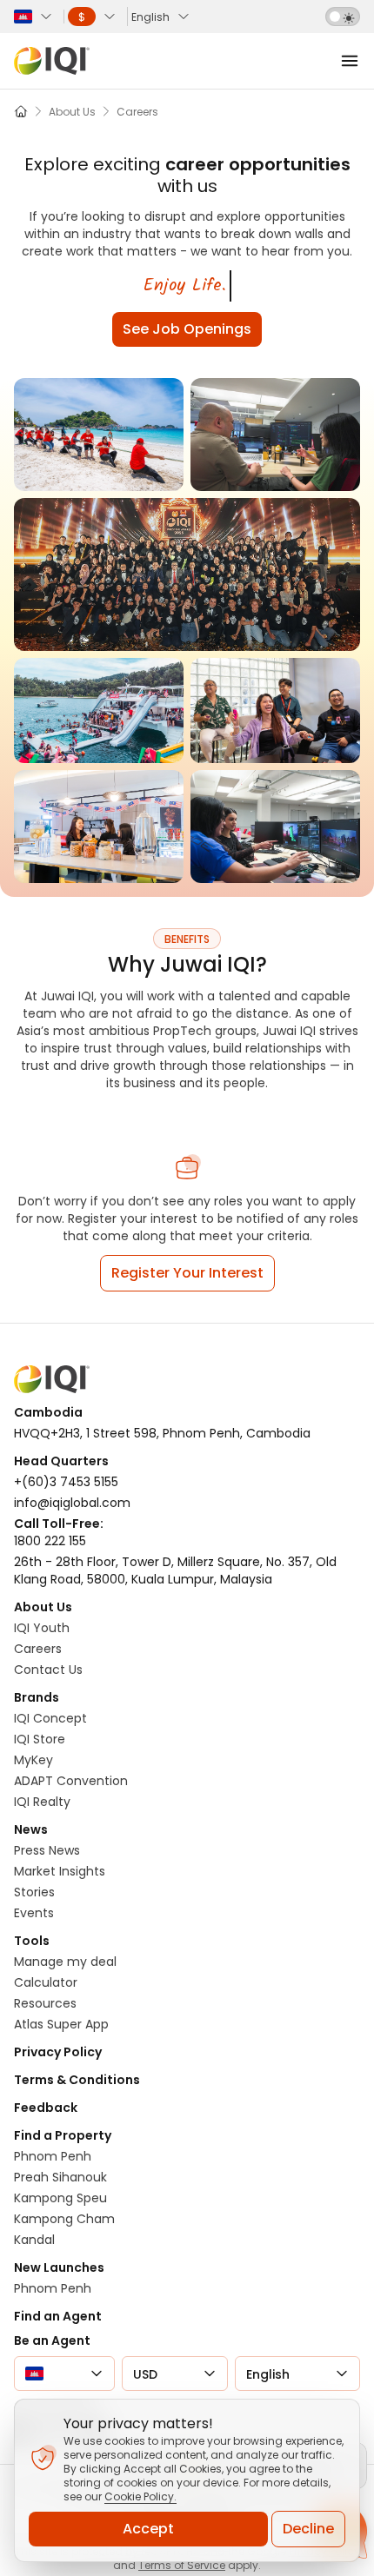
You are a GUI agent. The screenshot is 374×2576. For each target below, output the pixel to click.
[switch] (343, 17)
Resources (45, 2003)
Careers (38, 1649)
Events (34, 1913)
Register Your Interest (187, 1273)
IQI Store (40, 1739)
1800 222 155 (50, 1541)
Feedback (46, 2108)
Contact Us (48, 1670)
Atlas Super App (61, 2024)
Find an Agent (58, 2316)
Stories (34, 1892)
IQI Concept (50, 1718)
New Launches (59, 2267)
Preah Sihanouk (60, 2177)
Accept (148, 2529)
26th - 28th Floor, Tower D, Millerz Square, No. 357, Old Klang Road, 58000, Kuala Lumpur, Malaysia (175, 1570)
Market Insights (60, 1871)
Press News (47, 1850)
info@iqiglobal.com (72, 1503)
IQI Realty (42, 1802)
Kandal (34, 2240)
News (31, 1829)
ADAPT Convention (71, 1781)
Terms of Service (182, 2565)
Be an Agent (52, 2340)
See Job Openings (187, 329)
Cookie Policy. (140, 2496)
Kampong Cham (64, 2219)
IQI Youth (42, 1628)
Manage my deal (65, 1962)
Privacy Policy (58, 2052)
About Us (43, 1607)
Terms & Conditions (77, 2080)
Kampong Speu (60, 2198)
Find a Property (63, 2135)
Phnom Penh (53, 2156)
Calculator (46, 1982)
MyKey (33, 1760)
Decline (308, 2529)
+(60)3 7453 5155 (66, 1482)
